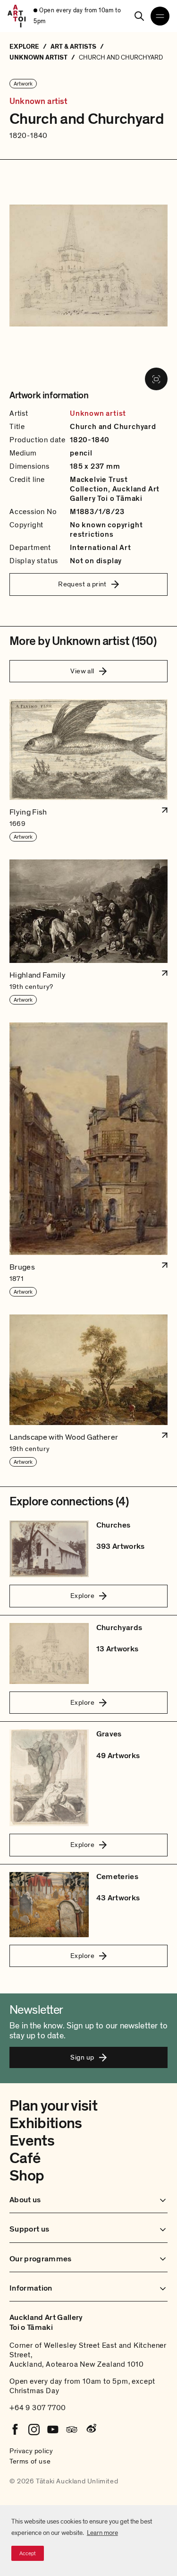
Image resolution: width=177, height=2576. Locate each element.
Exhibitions (46, 2123)
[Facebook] (15, 2430)
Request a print (82, 584)
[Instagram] (34, 2430)
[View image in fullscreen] (156, 379)
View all (82, 671)
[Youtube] (53, 2430)
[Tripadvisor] (72, 2430)
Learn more (102, 2533)
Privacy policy (31, 2451)
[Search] (139, 16)
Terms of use (30, 2461)
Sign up (82, 2057)
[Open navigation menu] (160, 16)
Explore (82, 1596)
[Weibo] (91, 2430)
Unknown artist (39, 102)
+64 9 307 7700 (38, 2408)
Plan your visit (53, 2106)
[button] (88, 771)
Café (25, 2158)
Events (32, 2141)
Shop (27, 2176)
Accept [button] (28, 2553)
